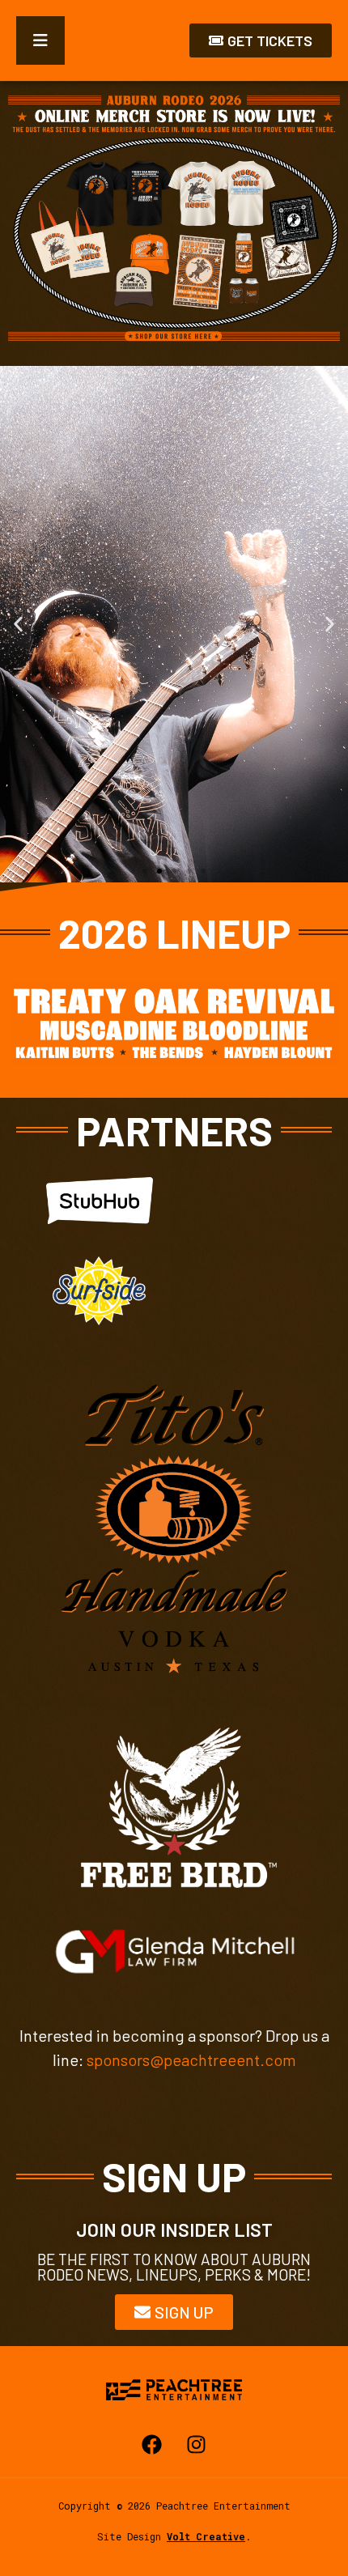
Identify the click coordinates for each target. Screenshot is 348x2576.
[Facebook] (152, 2445)
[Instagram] (197, 2445)
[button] (18, 624)
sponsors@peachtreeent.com (191, 2060)
